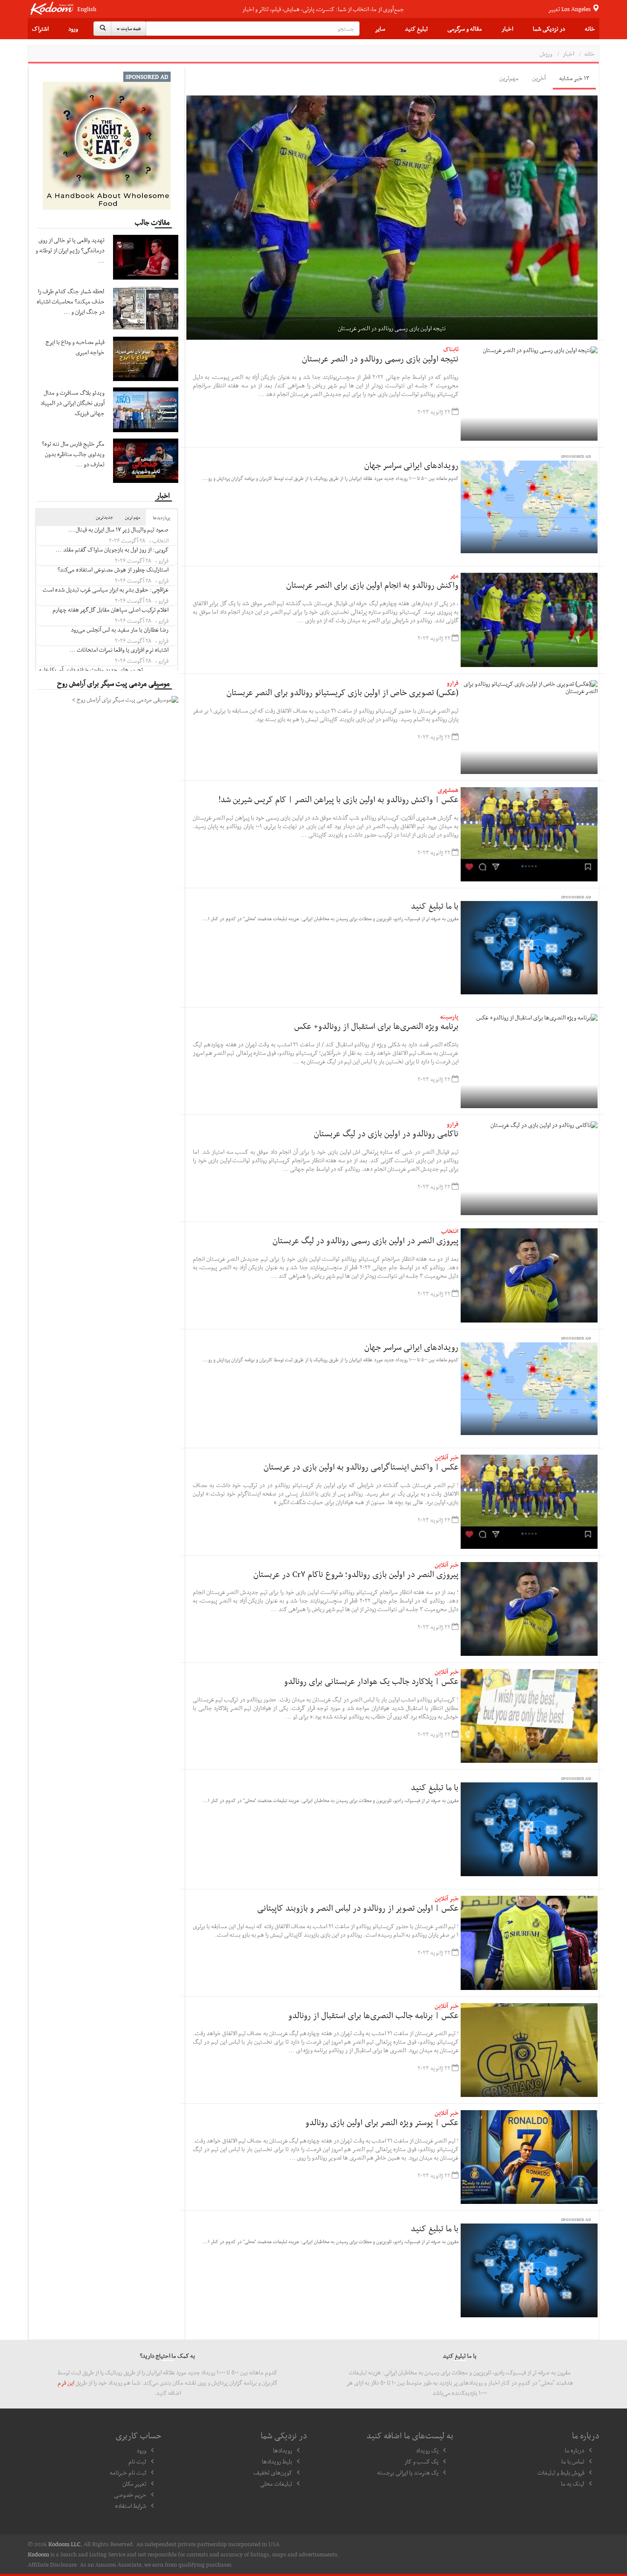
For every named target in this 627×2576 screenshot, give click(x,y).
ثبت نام (137, 2461)
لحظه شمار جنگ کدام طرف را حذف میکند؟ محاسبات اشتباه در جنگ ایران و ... (71, 301)
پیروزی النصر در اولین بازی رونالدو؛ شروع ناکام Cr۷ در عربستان (356, 1574)
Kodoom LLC (64, 2544)
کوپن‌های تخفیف (273, 2472)
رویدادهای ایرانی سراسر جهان (411, 465)
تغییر (570, 9)
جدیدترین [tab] (104, 517)
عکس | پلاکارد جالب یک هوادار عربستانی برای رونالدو (371, 1681)
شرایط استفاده (131, 2506)
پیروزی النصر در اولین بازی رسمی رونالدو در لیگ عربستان (366, 1240)
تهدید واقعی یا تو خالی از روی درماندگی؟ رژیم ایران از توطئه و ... (70, 250)
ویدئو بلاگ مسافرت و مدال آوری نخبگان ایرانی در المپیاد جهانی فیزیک (73, 403)
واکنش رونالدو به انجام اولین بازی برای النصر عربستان (372, 585)
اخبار (507, 29)
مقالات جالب (152, 222)
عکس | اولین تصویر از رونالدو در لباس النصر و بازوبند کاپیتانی (358, 1908)
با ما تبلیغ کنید (435, 906)
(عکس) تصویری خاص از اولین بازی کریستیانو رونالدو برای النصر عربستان (343, 692)
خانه (590, 29)
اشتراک (40, 29)
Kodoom (38, 2554)
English (87, 9)
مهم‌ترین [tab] (509, 78)
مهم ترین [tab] (133, 517)
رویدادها (283, 2450)
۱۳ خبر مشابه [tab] (574, 78)
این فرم (66, 2383)
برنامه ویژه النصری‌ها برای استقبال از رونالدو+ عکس (376, 1026)
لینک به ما (573, 2484)
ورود (73, 29)
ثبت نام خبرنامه (128, 2472)
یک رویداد (427, 2450)
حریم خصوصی (130, 2495)
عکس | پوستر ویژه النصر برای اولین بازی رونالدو (382, 2122)
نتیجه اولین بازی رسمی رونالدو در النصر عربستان (380, 358)
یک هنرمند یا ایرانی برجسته (408, 2472)
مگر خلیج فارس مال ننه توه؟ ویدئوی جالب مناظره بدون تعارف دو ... (73, 454)
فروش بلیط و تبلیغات (561, 2472)
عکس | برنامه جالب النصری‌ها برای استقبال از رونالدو (373, 2015)
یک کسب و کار (421, 2461)
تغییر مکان (134, 2484)
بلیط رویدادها (277, 2461)
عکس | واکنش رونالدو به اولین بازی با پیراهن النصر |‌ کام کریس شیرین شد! (338, 799)
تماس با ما (573, 2461)
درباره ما (575, 2450)
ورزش (546, 54)
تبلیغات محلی (276, 2484)
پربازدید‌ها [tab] (161, 518)
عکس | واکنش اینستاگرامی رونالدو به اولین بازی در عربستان (361, 1467)
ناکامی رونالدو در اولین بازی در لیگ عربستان (386, 1133)
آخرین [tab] (539, 78)
